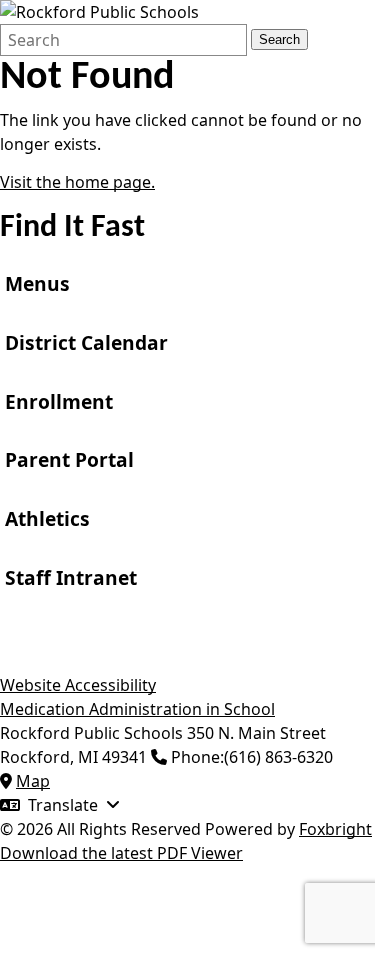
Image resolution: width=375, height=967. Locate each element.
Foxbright (335, 829)
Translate (63, 805)
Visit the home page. (77, 182)
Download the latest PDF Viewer (121, 853)
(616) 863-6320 (278, 757)
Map (33, 781)
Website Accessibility (78, 685)
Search (279, 39)
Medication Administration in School (137, 709)
